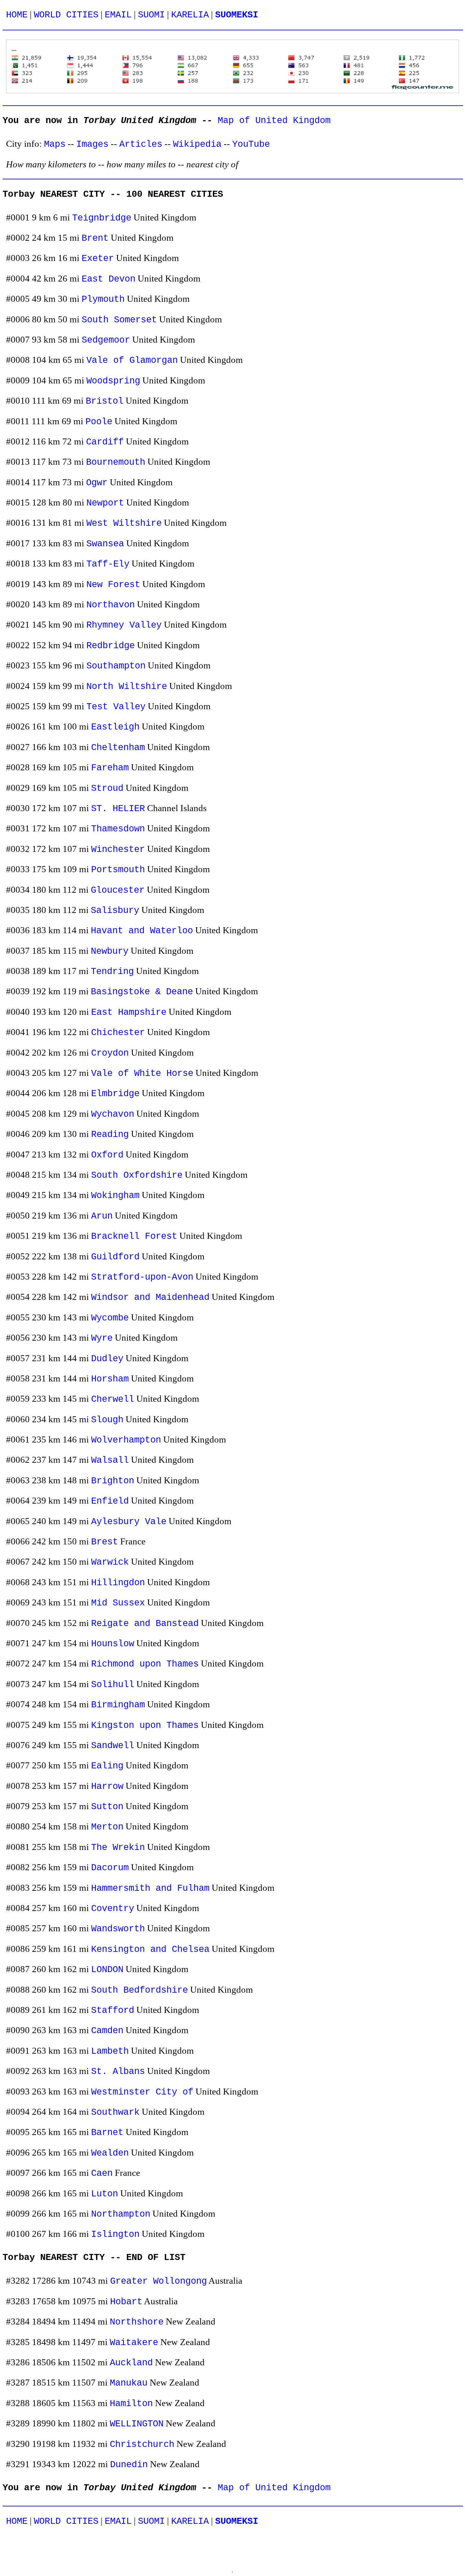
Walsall (110, 1460)
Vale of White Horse (142, 1074)
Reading (110, 1135)
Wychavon (113, 1114)
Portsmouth (118, 870)
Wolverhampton (126, 1440)
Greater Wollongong (158, 2281)
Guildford (115, 1257)
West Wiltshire (124, 523)
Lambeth (110, 2051)
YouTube (251, 144)
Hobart (126, 2302)
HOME (17, 15)
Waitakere (134, 2343)
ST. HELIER (118, 809)
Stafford (113, 2011)
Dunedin (129, 2465)
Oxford (107, 1155)
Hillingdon (118, 1583)
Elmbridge (115, 1094)
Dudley (107, 1359)
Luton (105, 2194)
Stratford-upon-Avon (142, 1277)
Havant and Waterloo (142, 931)
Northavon (111, 605)
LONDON (107, 1970)
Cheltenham (118, 748)
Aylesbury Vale (129, 1522)
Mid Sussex (118, 1603)
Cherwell (113, 1399)
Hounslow (113, 1644)
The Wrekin (118, 1848)
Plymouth (103, 299)
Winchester (118, 850)
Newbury (110, 951)
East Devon (108, 279)
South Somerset (119, 320)
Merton (107, 1827)
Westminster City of (142, 2092)
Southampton (116, 666)
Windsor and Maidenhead (150, 1297)
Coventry (113, 1909)
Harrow (107, 1787)
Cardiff (105, 442)
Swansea (105, 544)
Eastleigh (115, 727)
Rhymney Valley (124, 625)
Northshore (137, 2322)
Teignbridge (102, 218)
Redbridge (111, 646)
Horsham (110, 1379)
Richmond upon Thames (145, 1664)
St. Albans (118, 2072)
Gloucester (118, 890)
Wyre (102, 1338)
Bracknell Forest (134, 1236)
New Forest (113, 585)
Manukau (129, 2383)
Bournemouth (116, 462)
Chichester (118, 1033)
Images (92, 144)
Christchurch (142, 2445)
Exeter (98, 259)
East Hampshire (129, 1012)
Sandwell (113, 1746)
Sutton (107, 1807)
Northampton (121, 2214)
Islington (115, 2235)
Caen (102, 2173)
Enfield (110, 1501)
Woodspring (113, 381)
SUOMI (151, 15)
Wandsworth (118, 1929)
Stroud (107, 788)
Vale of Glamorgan (132, 360)
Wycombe (110, 1318)
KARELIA (190, 15)
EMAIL (118, 15)
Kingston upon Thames (145, 1726)
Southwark (115, 2112)
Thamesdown (118, 829)
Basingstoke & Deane (142, 992)
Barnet (107, 2133)
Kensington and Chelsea (150, 1949)
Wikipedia (197, 144)
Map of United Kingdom (274, 121)
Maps (55, 144)
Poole (99, 422)
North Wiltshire (127, 687)
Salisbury (115, 911)
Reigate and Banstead (145, 1624)
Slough (107, 1420)
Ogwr (97, 483)
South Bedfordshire (139, 1990)
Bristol (105, 401)
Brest (105, 1542)
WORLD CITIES (66, 15)
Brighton (113, 1481)
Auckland (131, 2363)
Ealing (107, 1766)
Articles (141, 144)
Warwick (110, 1562)
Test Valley (116, 707)
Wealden (110, 2153)
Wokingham (115, 1196)
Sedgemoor (106, 340)
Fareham (110, 768)
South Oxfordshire (137, 1175)
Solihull (113, 1685)
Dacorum (110, 1868)
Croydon (110, 1053)
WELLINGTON (137, 2424)
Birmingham (118, 1705)
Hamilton (131, 2404)
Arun (102, 1216)
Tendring (112, 972)
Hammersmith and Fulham (150, 1888)
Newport (105, 503)
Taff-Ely (108, 564)
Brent (95, 238)
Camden (107, 2031)
